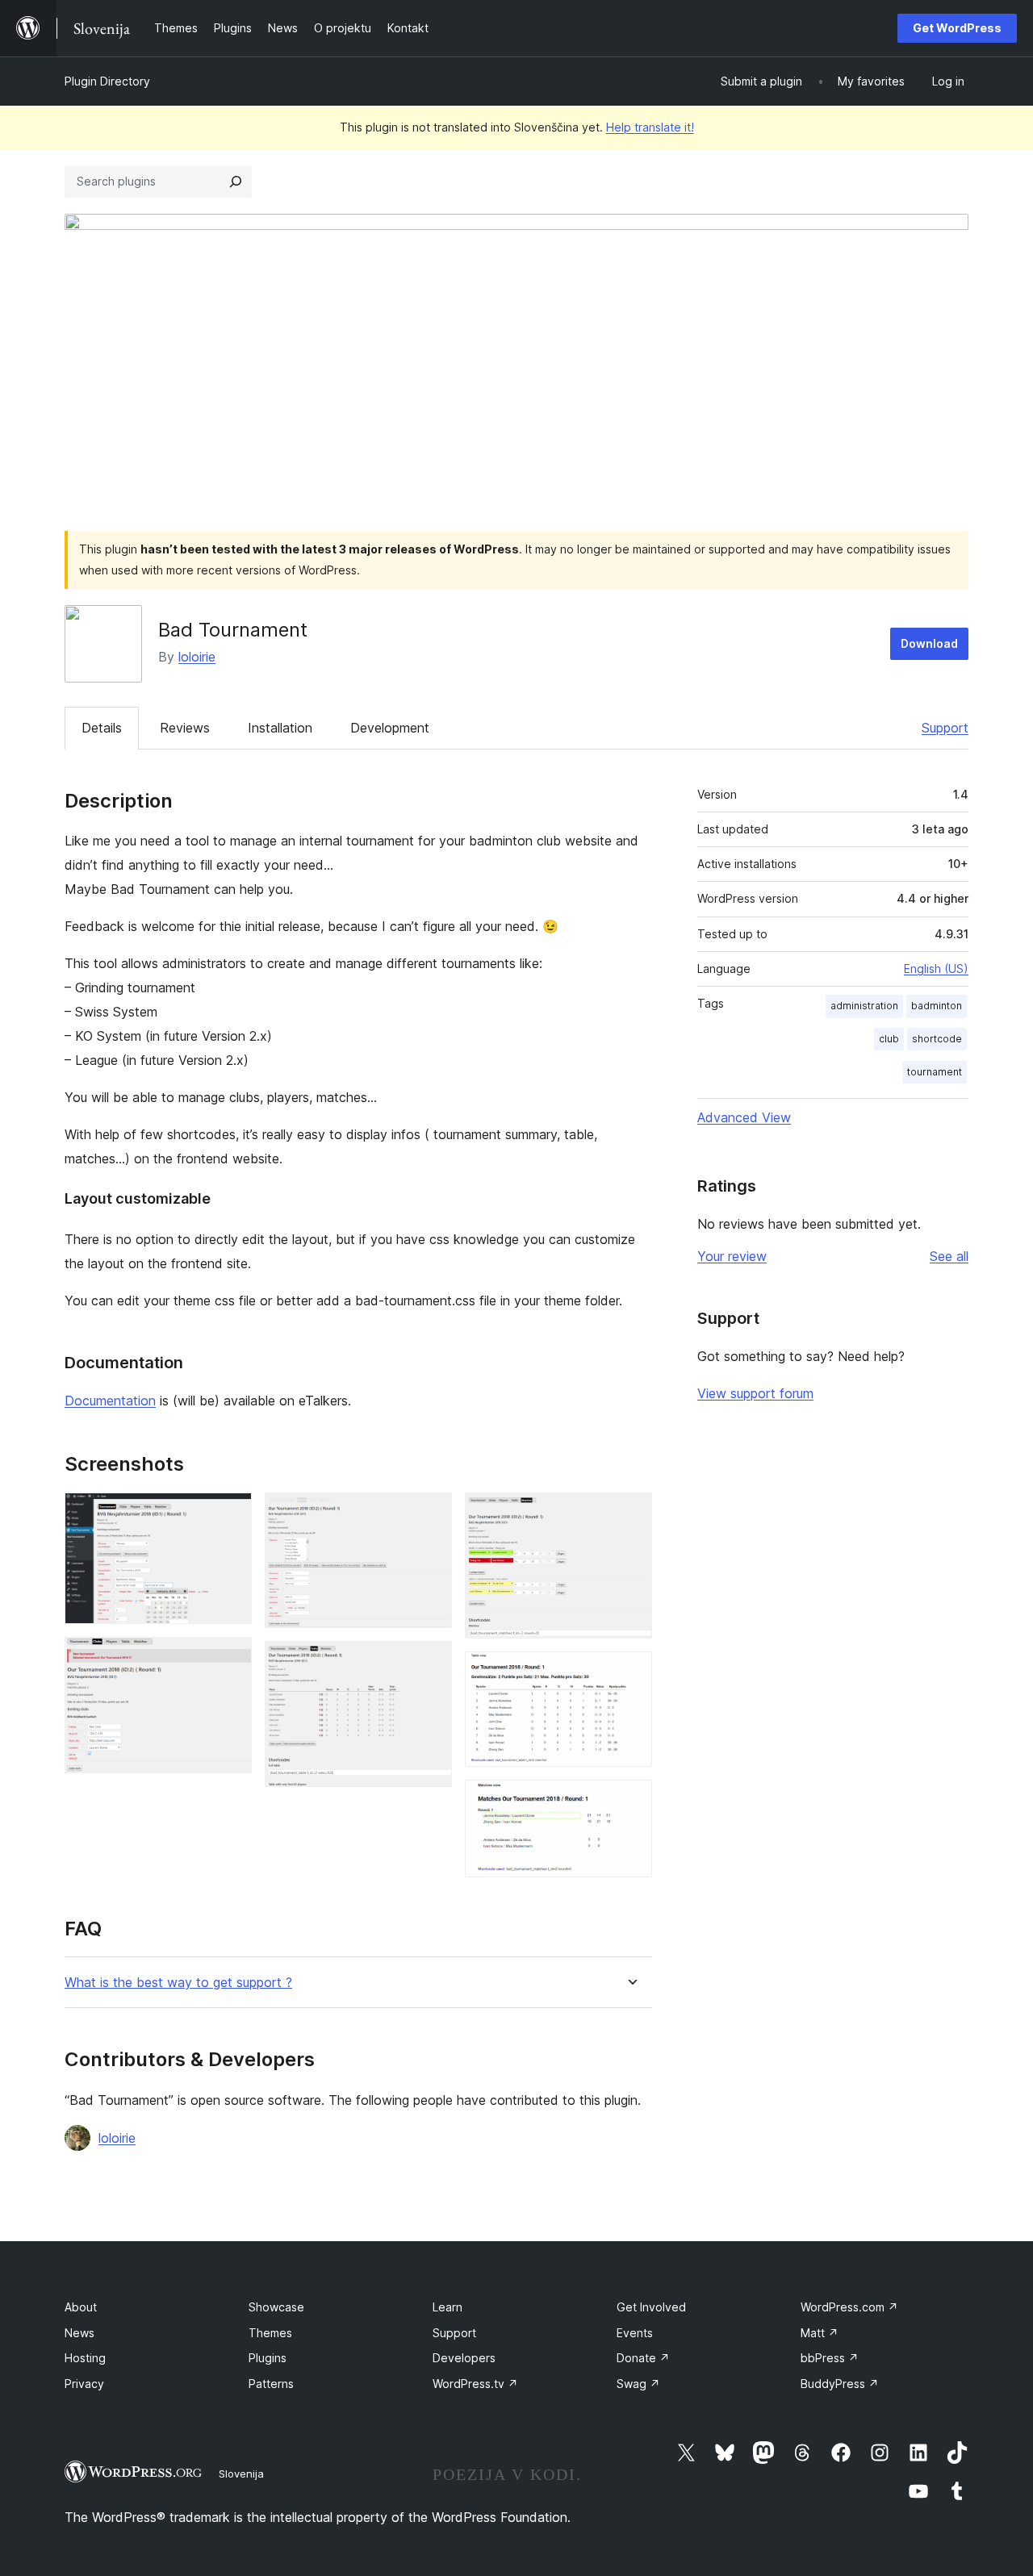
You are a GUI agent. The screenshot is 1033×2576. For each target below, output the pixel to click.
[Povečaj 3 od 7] (430, 1514)
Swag (638, 2384)
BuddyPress (840, 2384)
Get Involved (651, 2307)
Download (929, 643)
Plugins (268, 2358)
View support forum (755, 1393)
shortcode (937, 1039)
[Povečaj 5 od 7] (630, 1514)
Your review (732, 1256)
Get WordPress (957, 28)
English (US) (936, 969)
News (79, 2333)
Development (390, 728)
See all (949, 1256)
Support (945, 728)
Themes (270, 2333)
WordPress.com (849, 2307)
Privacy (84, 2384)
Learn (447, 2307)
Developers (464, 2358)
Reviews (185, 728)
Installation (280, 728)
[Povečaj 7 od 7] (630, 1802)
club (889, 1039)
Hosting (85, 2358)
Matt (820, 2333)
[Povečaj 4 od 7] (430, 1663)
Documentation (110, 1401)
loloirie (197, 657)
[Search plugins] (236, 182)
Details (102, 728)
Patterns (271, 2384)
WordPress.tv (475, 2384)
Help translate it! (650, 127)
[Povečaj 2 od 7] (230, 1659)
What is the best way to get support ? (178, 1983)
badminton (937, 1006)
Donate (643, 2358)
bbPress (830, 2358)
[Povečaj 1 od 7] (230, 1514)
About (81, 2307)
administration (864, 1006)
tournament (935, 1072)
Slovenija (241, 2474)
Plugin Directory (107, 81)
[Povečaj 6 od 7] (630, 1673)
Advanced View (744, 1117)
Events (635, 2333)
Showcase (276, 2307)
